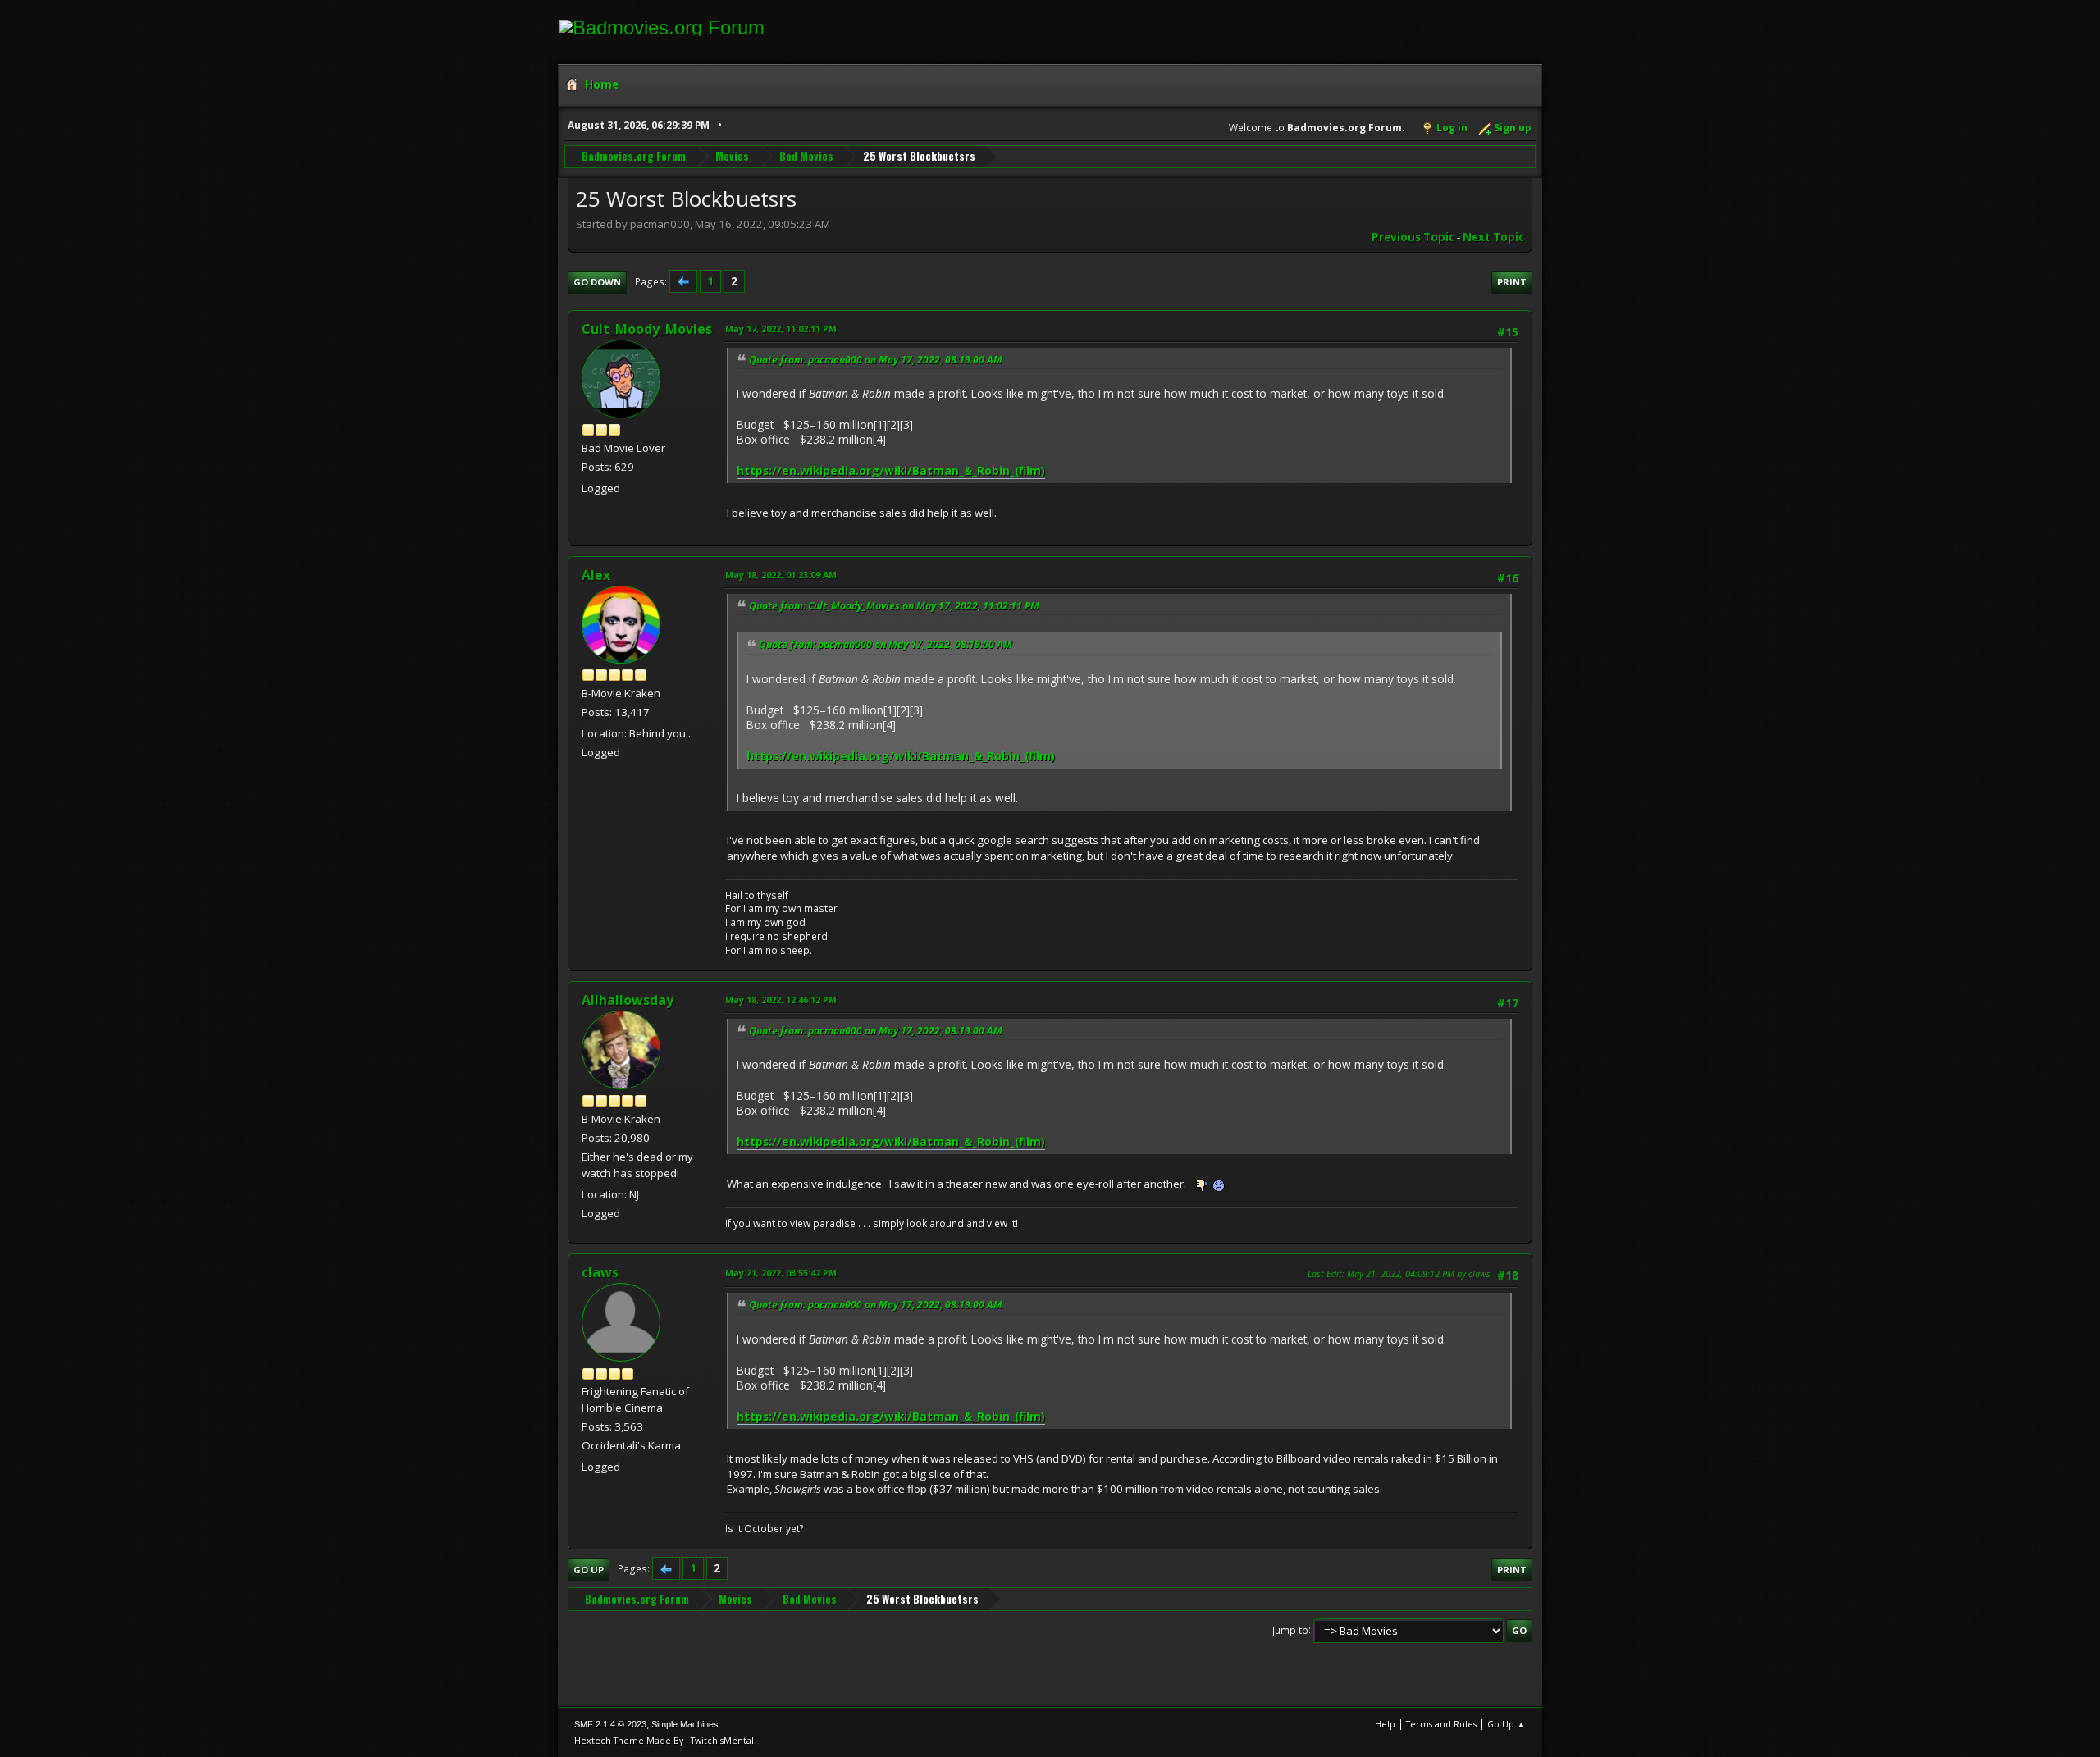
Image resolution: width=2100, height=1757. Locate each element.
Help (1385, 1724)
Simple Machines (685, 1724)
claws (600, 1272)
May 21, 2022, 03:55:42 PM (781, 1273)
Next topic (1493, 237)
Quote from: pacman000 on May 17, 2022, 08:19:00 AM (876, 360)
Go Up (589, 1570)
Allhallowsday (628, 1000)
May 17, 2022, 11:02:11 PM (781, 329)
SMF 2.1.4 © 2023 (610, 1724)
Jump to (1290, 1629)
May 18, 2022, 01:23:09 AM (781, 575)
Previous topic (1413, 237)
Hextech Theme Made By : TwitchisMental (664, 1740)
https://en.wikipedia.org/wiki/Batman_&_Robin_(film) (891, 470)
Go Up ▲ (1507, 1724)
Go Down (597, 282)
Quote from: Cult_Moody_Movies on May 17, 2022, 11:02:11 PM (894, 606)
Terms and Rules (1441, 1724)
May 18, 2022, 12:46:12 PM (781, 999)
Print (1512, 282)
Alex (596, 575)
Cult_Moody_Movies (647, 329)
